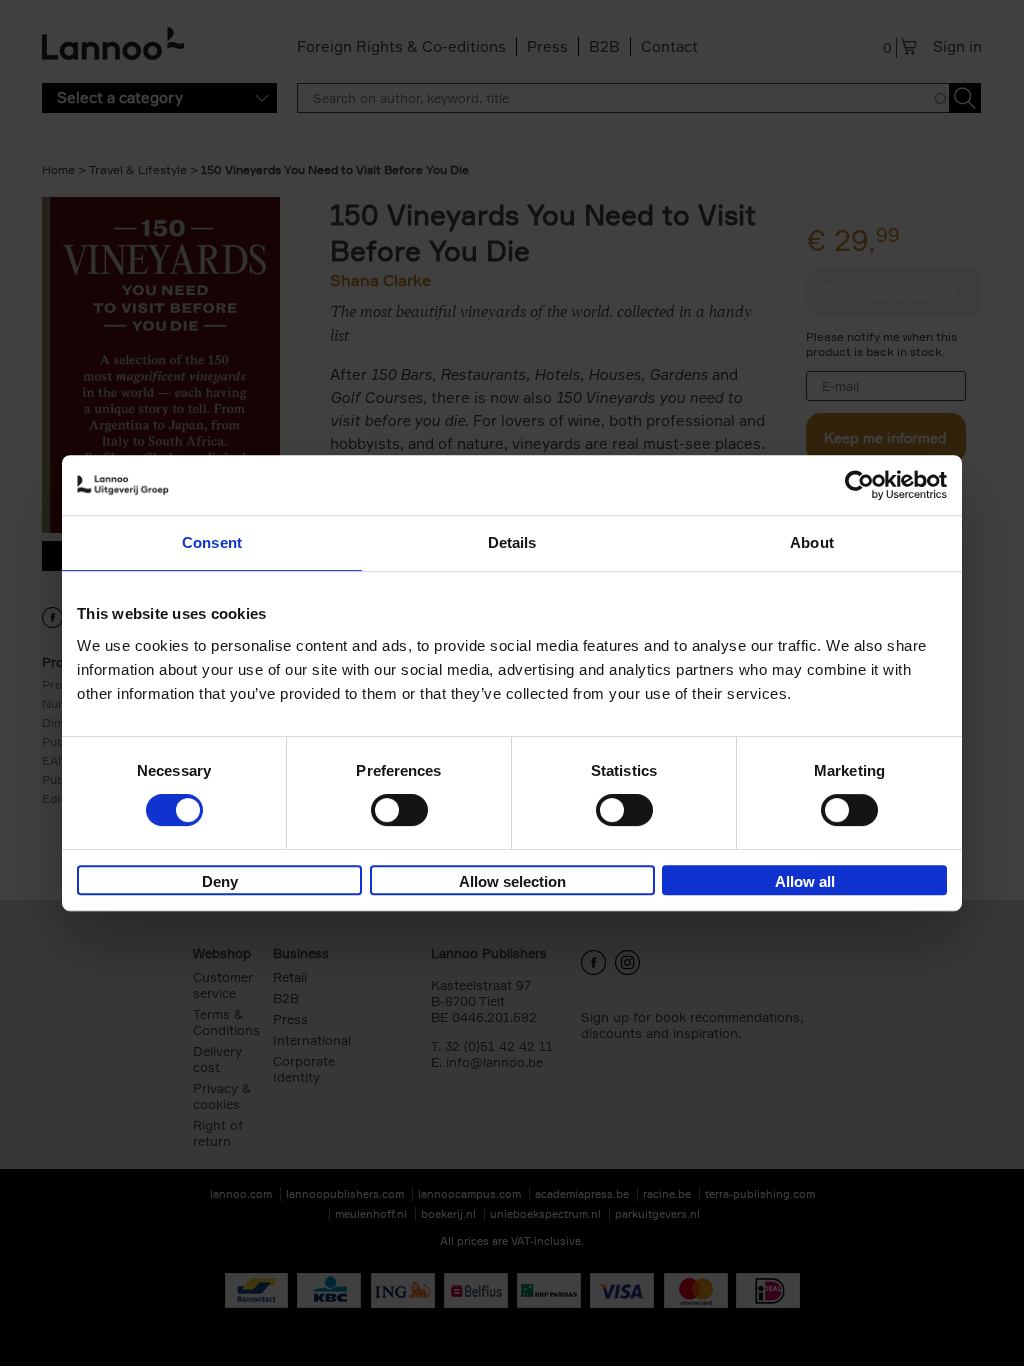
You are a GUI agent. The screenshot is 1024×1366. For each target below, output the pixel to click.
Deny (220, 881)
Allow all (805, 881)
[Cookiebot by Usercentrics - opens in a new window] (859, 485)
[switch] (399, 810)
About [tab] (812, 542)
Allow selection (512, 881)
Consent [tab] (212, 542)
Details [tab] (512, 542)
